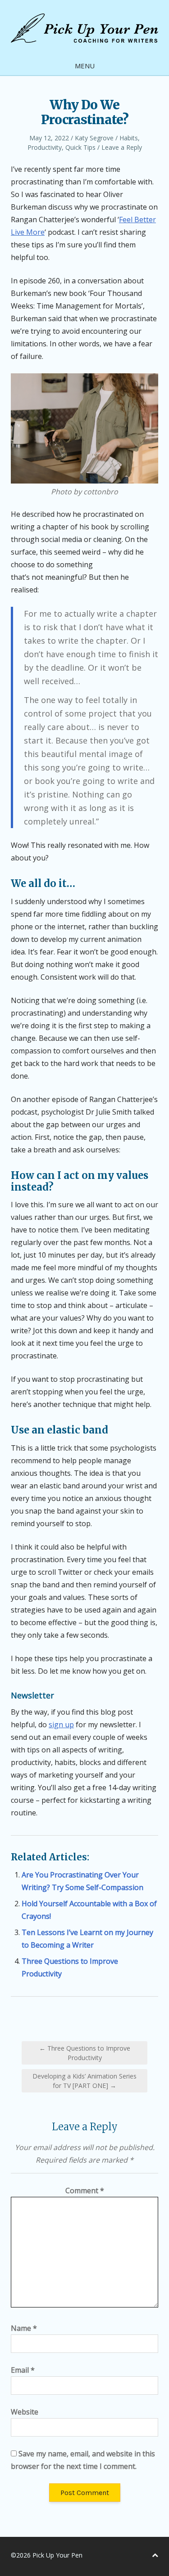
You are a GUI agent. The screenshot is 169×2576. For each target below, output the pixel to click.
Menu (85, 66)
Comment (85, 2191)
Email (23, 2370)
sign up (61, 1725)
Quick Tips (80, 147)
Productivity (45, 147)
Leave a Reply (122, 147)
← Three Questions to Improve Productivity (85, 2053)
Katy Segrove (94, 138)
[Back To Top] (155, 2555)
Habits (129, 138)
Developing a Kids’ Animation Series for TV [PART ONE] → (84, 2081)
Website (25, 2412)
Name (24, 2328)
